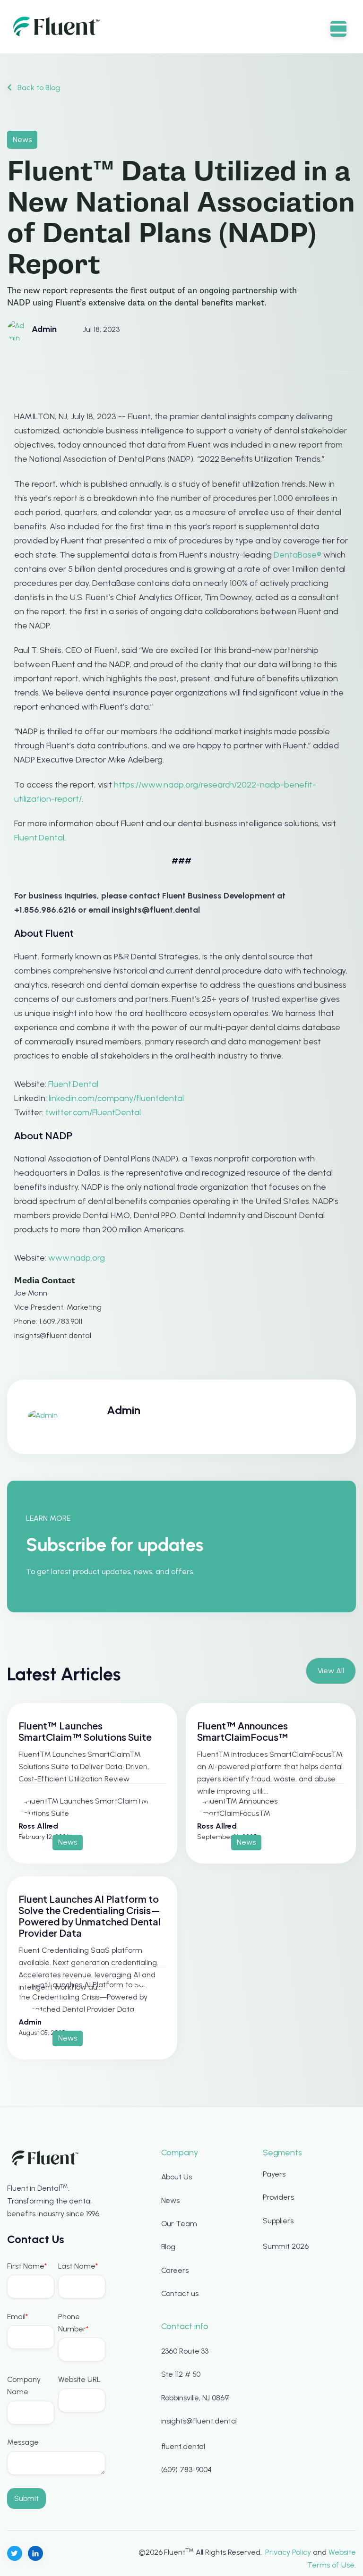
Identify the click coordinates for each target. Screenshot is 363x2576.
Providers (278, 2197)
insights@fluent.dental (199, 2421)
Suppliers (278, 2221)
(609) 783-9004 (187, 2470)
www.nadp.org (77, 1258)
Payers (274, 2174)
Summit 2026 (286, 2246)
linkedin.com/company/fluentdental (116, 1098)
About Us (177, 2177)
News (171, 2200)
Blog (169, 2247)
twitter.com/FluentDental (93, 1112)
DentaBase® (298, 555)
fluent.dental (183, 2446)
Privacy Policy (288, 2552)
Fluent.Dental (39, 838)
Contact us (180, 2293)
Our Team (179, 2224)
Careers (175, 2270)
